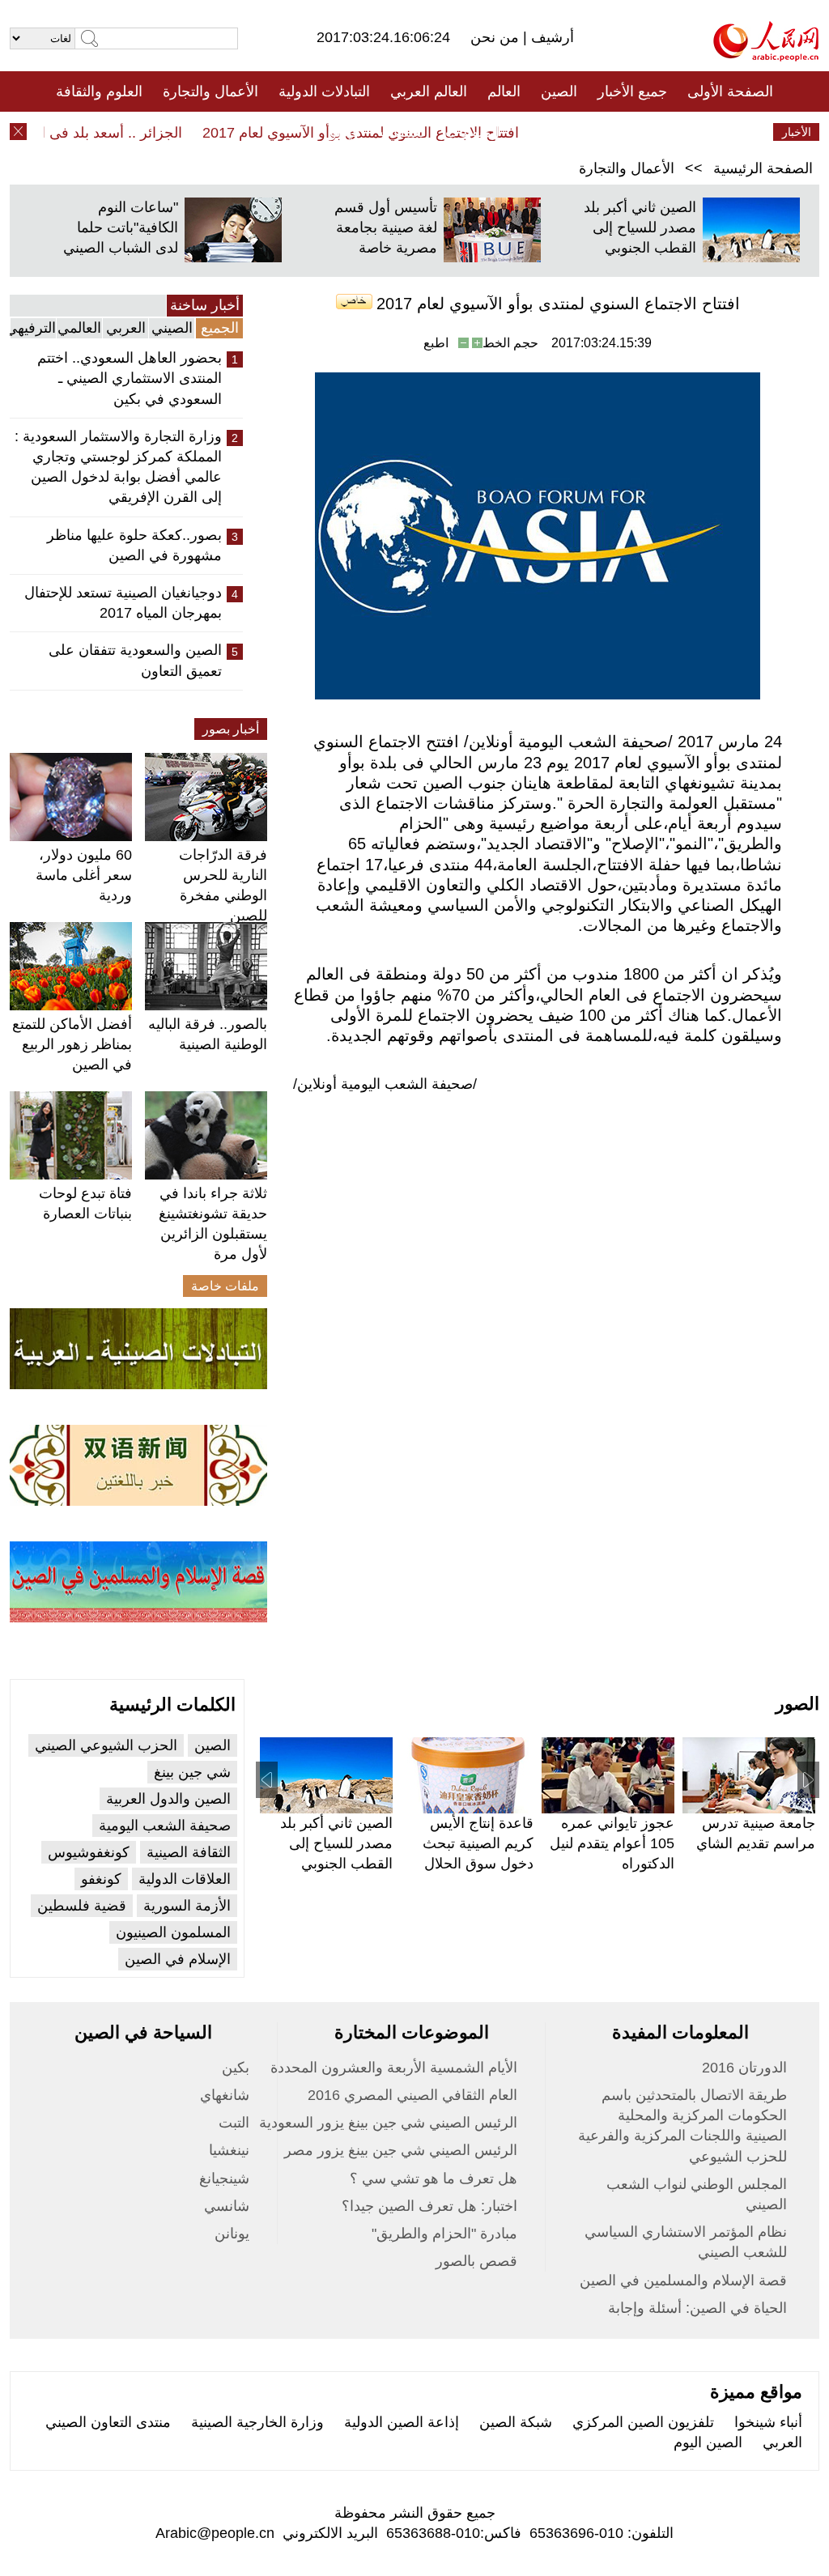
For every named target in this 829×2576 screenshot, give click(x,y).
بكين (236, 2068)
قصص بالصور (476, 2261)
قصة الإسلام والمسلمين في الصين (683, 2281)
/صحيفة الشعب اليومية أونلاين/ (385, 1084)
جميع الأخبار (632, 91)
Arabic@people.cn (215, 2533)
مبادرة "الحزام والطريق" (444, 2234)
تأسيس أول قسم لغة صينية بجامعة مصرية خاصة (386, 227)
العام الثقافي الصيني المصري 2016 (412, 2095)
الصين (559, 91)
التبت (234, 2123)
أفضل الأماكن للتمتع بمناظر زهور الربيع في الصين (72, 1044)
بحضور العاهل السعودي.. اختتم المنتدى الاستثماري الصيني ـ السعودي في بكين (130, 378)
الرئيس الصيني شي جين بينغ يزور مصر (401, 2150)
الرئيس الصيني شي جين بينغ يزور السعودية (388, 2123)
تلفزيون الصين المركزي (643, 2422)
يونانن (232, 2234)
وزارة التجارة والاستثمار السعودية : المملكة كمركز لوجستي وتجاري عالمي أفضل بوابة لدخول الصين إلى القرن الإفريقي (118, 467)
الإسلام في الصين (178, 1959)
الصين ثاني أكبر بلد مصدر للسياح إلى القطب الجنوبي (640, 227)
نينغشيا (229, 2150)
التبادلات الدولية (324, 91)
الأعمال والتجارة (210, 91)
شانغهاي (225, 2095)
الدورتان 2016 (744, 2068)
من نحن (497, 37)
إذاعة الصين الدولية (402, 2422)
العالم (504, 91)
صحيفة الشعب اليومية (165, 1826)
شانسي (227, 2206)
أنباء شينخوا (768, 2422)
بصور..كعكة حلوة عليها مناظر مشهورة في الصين (134, 545)
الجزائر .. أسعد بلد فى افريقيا (115, 133)
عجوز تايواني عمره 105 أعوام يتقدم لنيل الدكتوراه (612, 1843)
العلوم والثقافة (99, 91)
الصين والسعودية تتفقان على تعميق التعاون (135, 660)
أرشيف (551, 37)
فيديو (344, 132)
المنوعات (472, 132)
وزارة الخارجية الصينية (257, 2422)
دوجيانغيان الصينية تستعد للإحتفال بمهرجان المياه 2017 (123, 603)
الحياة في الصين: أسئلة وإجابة (697, 2308)
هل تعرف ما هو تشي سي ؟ (434, 2179)
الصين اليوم (708, 2442)
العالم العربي (429, 91)
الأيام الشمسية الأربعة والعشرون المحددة (394, 2068)
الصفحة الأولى (730, 91)
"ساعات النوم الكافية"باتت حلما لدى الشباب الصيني (121, 227)
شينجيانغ (224, 2179)
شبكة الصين (516, 2422)
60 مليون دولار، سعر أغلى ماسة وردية (84, 875)
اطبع (436, 343)
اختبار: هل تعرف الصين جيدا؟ (429, 2206)
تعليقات (402, 132)
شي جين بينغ (192, 1772)
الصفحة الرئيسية (763, 168)
